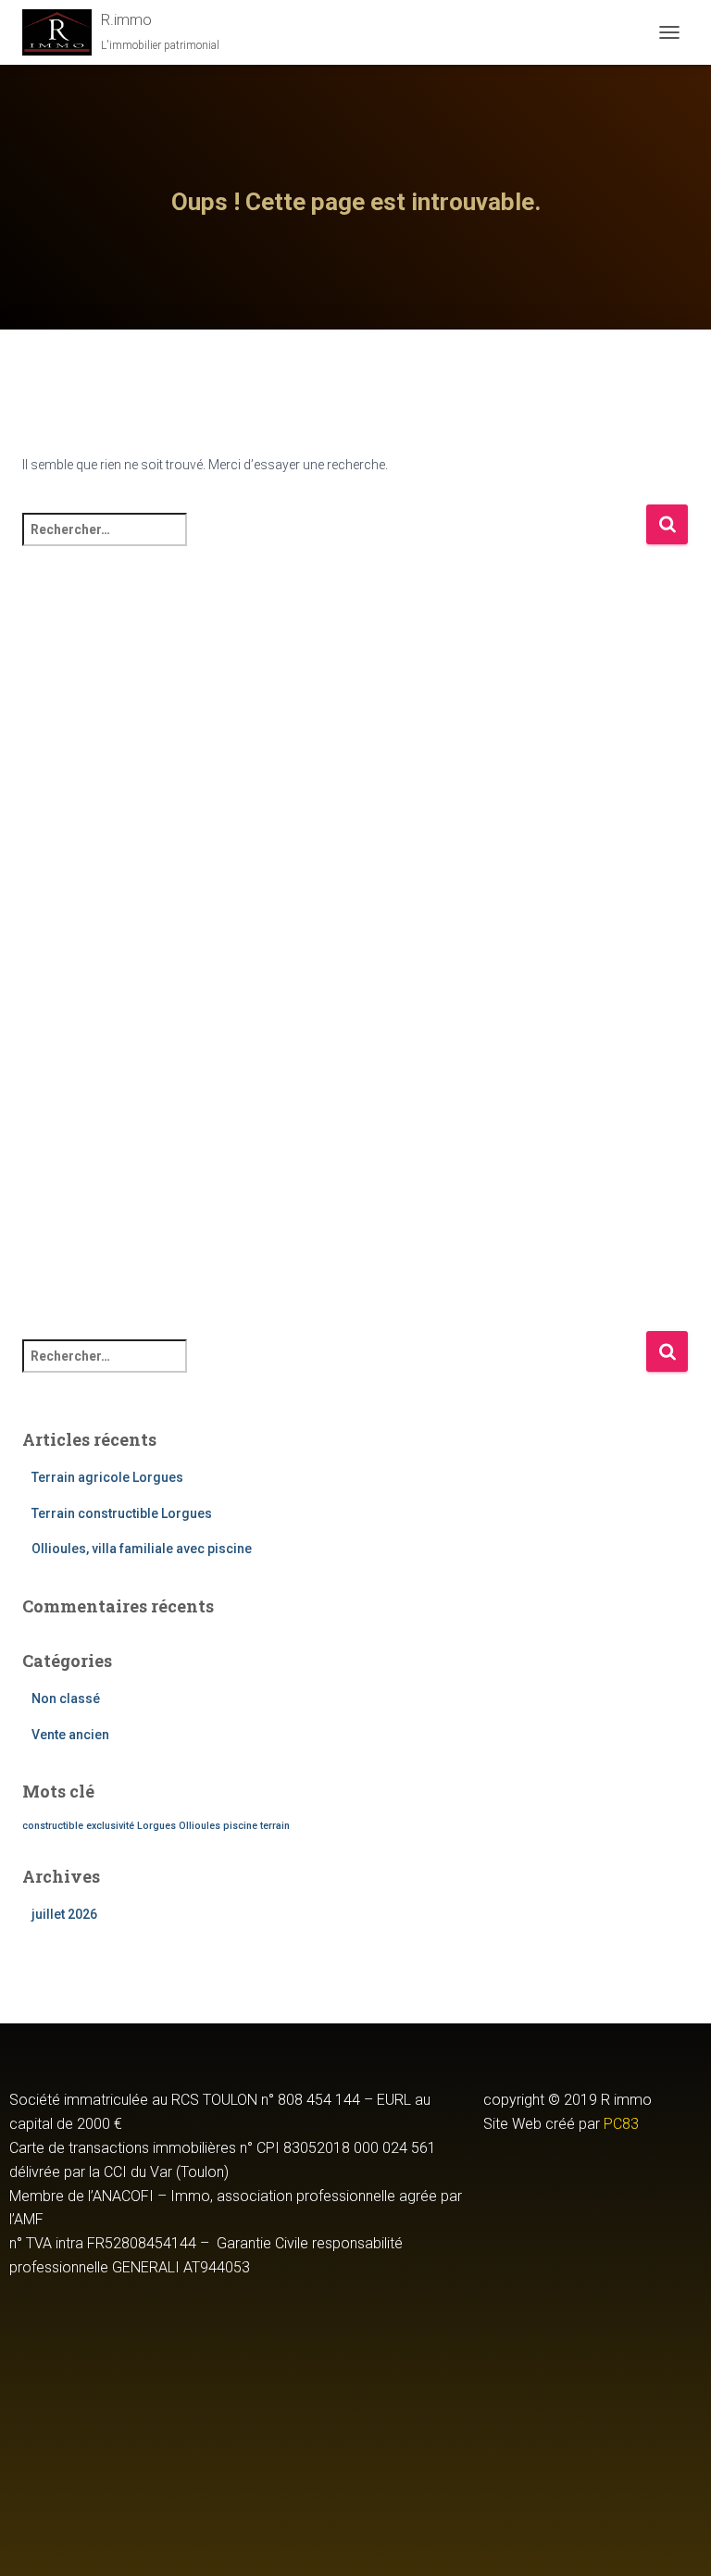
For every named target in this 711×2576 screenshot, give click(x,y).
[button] (592, 2181)
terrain (275, 1826)
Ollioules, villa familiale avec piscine (142, 1549)
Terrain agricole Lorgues (107, 1477)
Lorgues (156, 1826)
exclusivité (110, 1826)
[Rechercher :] (334, 542)
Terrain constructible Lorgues (122, 1513)
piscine (240, 1826)
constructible (53, 1826)
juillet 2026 (64, 1914)
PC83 (621, 2124)
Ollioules (200, 1826)
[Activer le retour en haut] (674, 2539)
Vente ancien (70, 1735)
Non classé (66, 1699)
